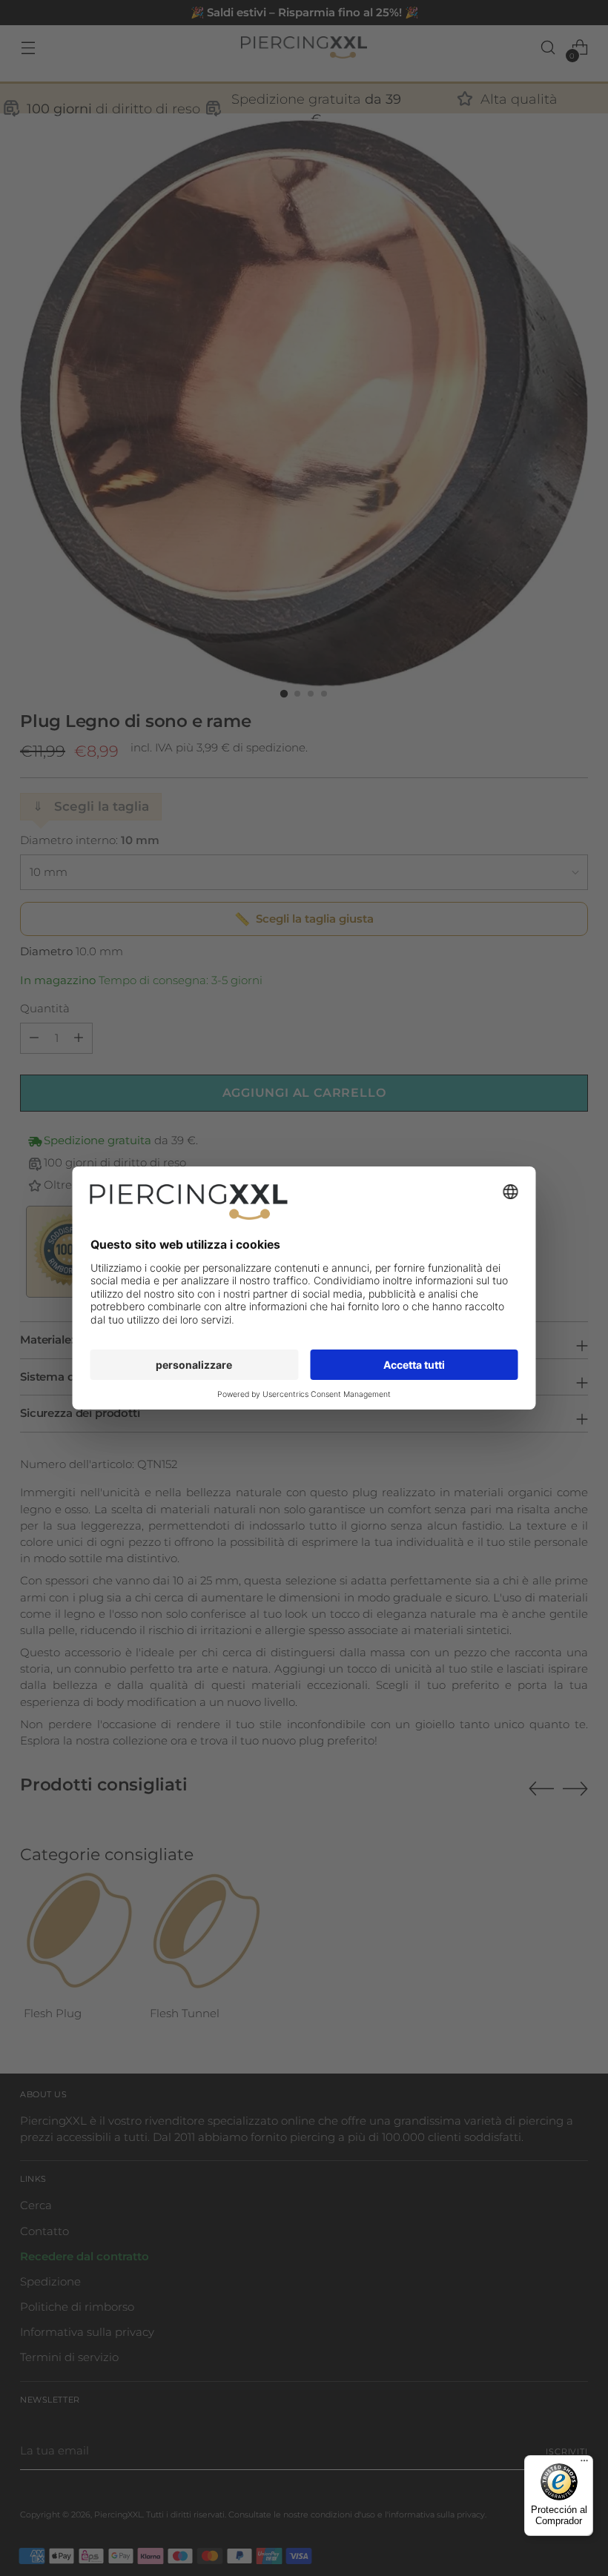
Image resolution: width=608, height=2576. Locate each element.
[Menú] (584, 2464)
